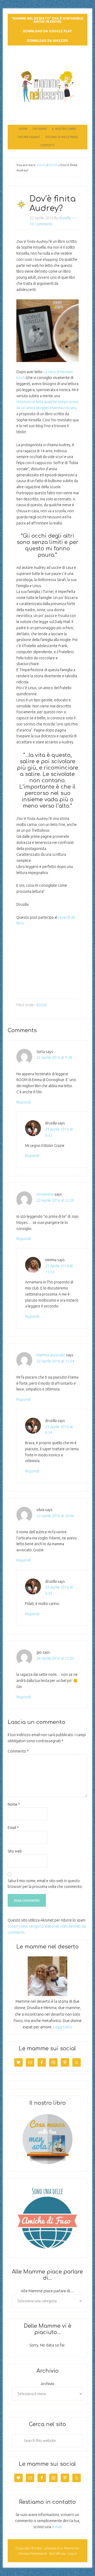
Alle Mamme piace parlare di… (47, 2291)
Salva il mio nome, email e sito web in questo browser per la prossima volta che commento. (45, 1884)
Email (13, 1828)
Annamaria (45, 1194)
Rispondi (23, 1102)
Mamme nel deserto (47, 60)
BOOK (42, 1005)
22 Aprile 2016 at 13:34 (55, 1361)
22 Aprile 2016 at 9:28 (54, 1058)
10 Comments (41, 224)
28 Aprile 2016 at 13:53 (55, 1658)
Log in (72, 2553)
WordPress (57, 2553)
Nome (14, 1804)
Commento (18, 1751)
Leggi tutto (63, 2027)
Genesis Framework (33, 2553)
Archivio (47, 2384)
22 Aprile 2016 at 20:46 (55, 1516)
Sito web (15, 1851)
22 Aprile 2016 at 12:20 (55, 1200)
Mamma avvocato (51, 1355)
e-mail (57, 2527)
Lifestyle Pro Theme (59, 2548)
